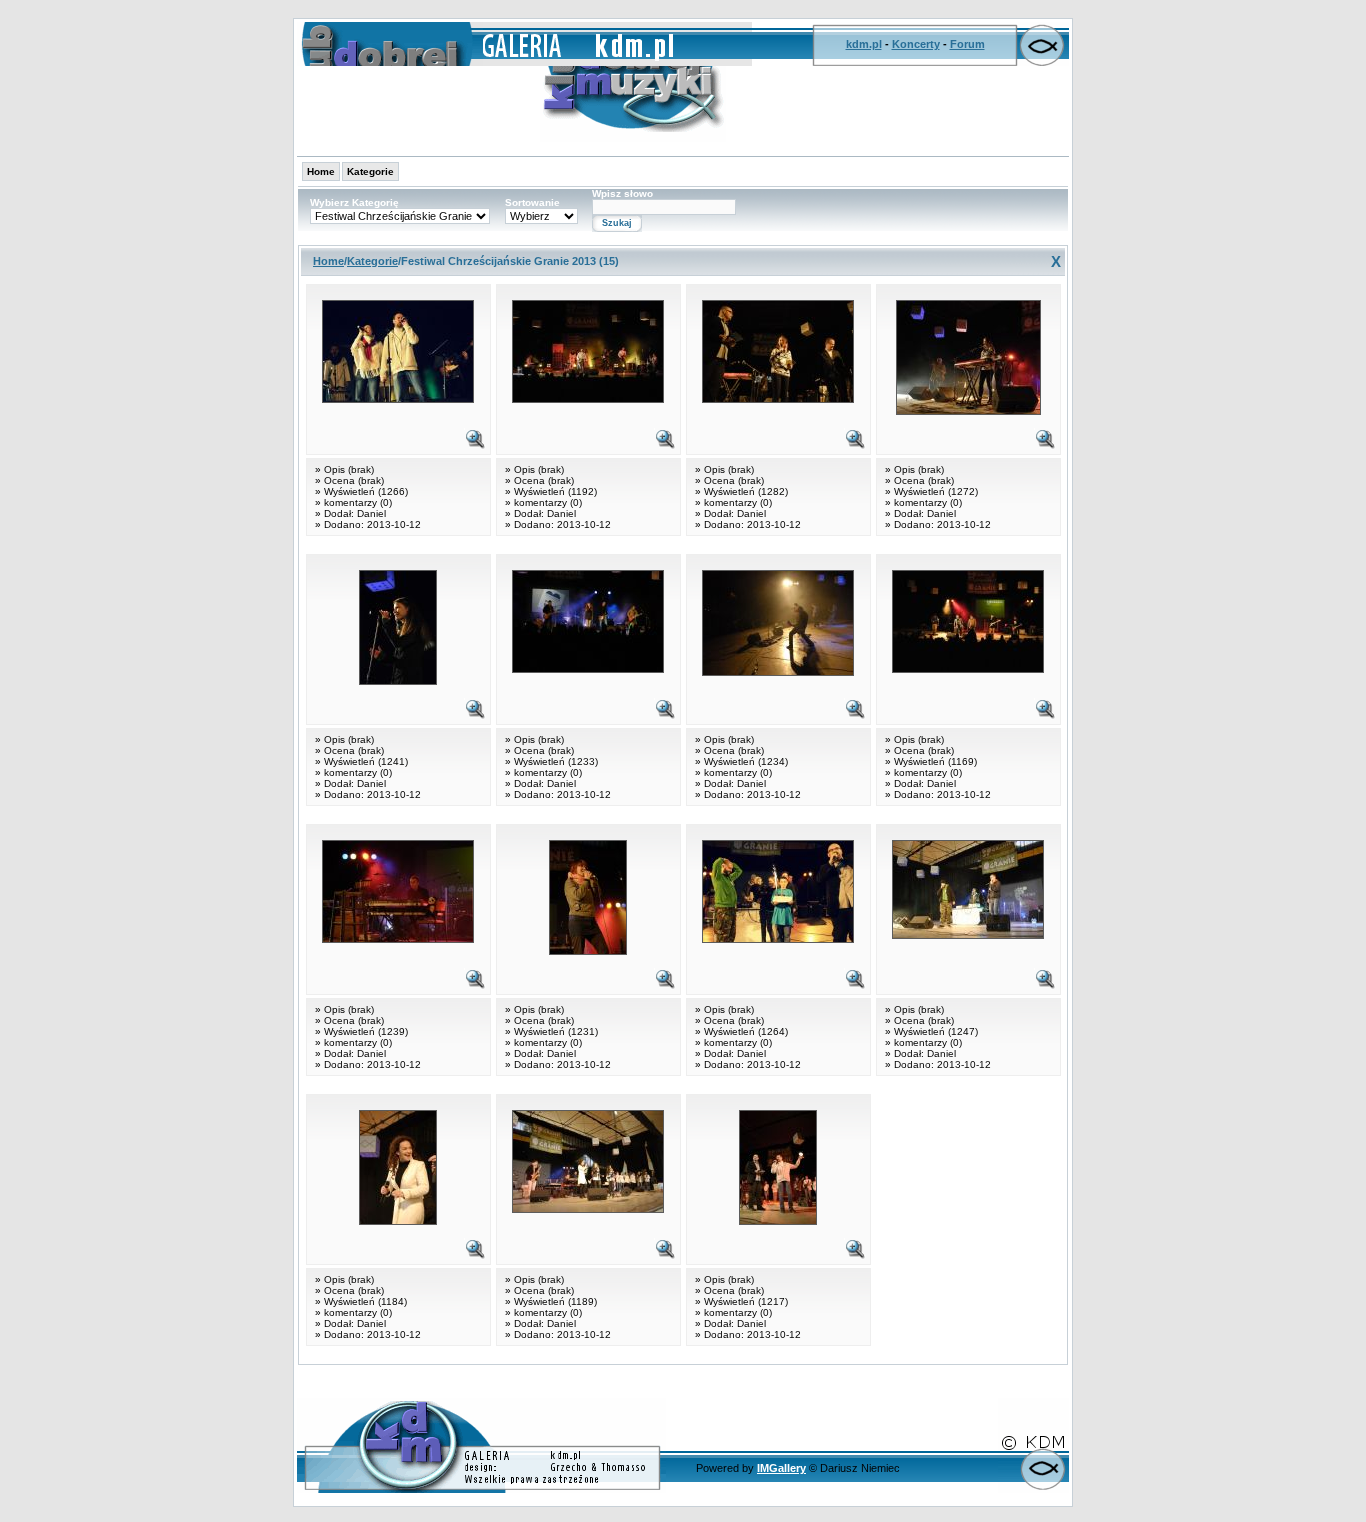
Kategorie (370, 171)
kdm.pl (864, 44)
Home (321, 171)
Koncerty (916, 44)
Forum (967, 44)
